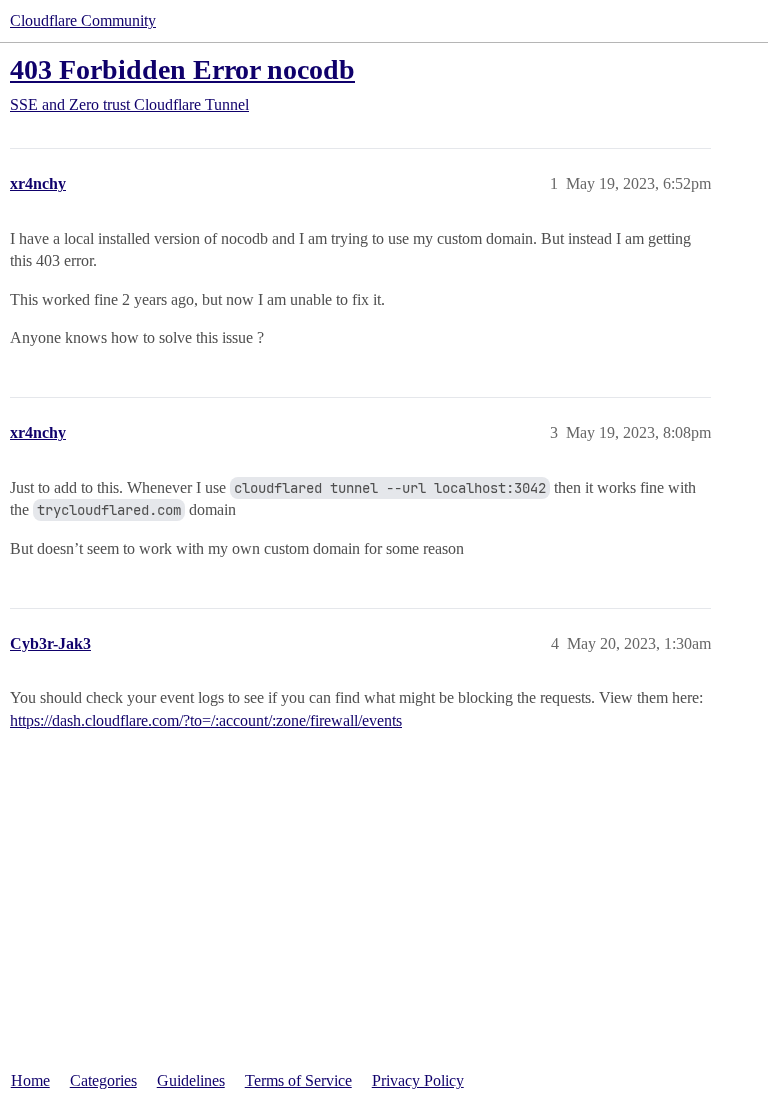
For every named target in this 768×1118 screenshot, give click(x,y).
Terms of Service (298, 1080)
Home (30, 1080)
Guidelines (191, 1080)
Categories (103, 1080)
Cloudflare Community (83, 20)
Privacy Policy (418, 1080)
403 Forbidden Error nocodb (182, 69)
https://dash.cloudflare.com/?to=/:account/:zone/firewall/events (206, 720)
